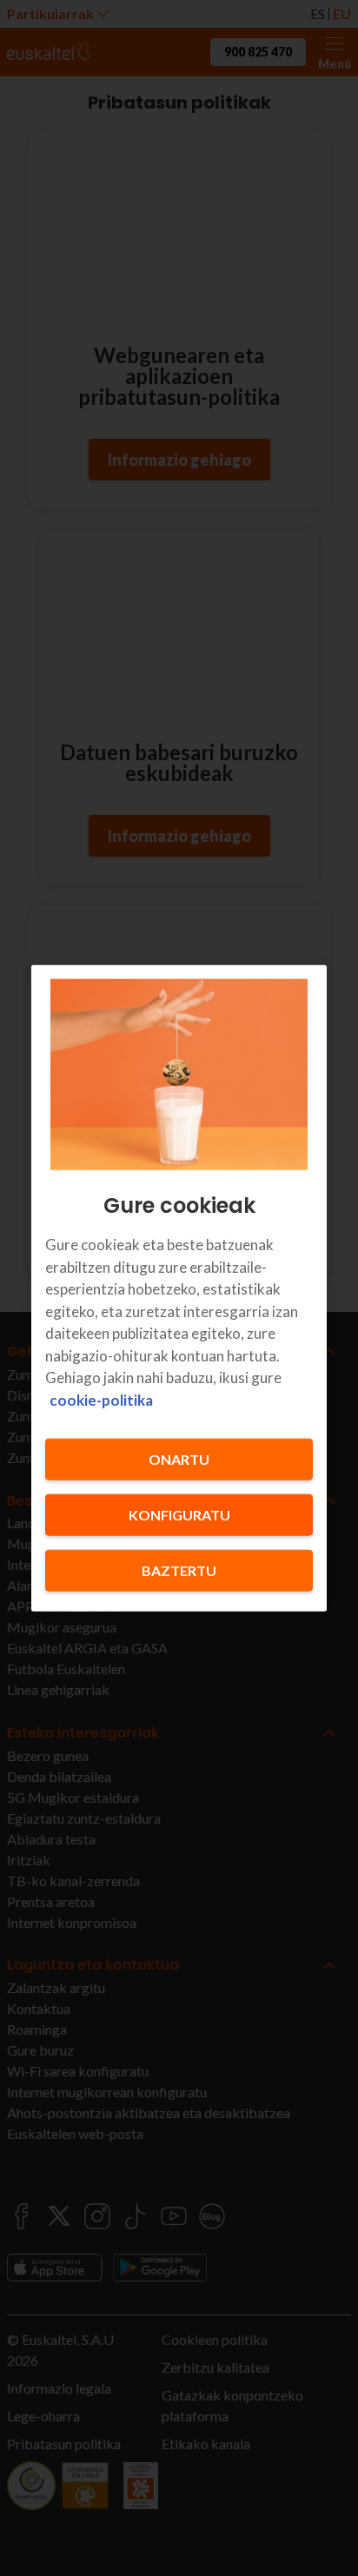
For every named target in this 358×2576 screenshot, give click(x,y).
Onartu (179, 1459)
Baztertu (179, 1570)
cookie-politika (101, 1399)
